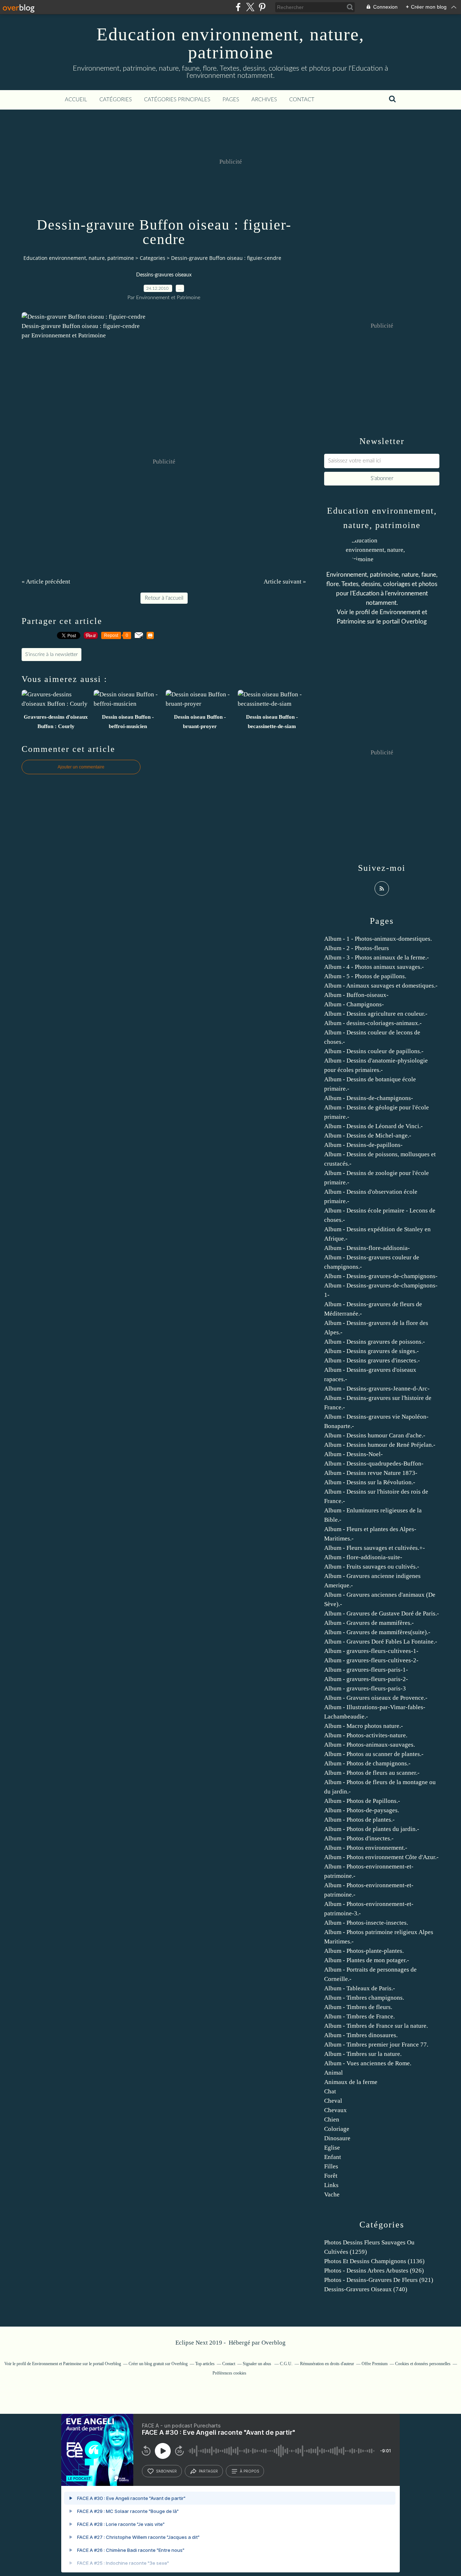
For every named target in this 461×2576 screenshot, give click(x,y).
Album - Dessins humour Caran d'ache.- (375, 1435)
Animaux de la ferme (351, 2082)
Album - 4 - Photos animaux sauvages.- (374, 967)
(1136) (374, 2261)
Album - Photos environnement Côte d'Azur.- (381, 1857)
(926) (374, 2271)
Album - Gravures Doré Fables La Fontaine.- (381, 1642)
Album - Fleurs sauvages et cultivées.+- (375, 1548)
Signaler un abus (258, 2364)
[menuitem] (76, 100)
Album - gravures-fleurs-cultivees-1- (371, 1651)
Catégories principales (177, 100)
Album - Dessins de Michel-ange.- (368, 1136)
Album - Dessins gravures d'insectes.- (372, 1360)
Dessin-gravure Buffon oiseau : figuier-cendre (81, 326)
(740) (366, 2289)
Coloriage (337, 2129)
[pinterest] (262, 7)
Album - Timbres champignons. (364, 1998)
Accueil (76, 100)
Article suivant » (285, 582)
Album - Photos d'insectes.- (359, 1838)
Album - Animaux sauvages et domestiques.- (381, 986)
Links (331, 2185)
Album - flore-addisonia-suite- (363, 1557)
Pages (231, 100)
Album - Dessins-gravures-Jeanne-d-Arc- (377, 1389)
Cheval (333, 2101)
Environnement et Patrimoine (57, 2364)
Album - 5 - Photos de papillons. (365, 976)
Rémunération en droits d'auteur (327, 2364)
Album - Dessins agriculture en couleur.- (376, 1014)
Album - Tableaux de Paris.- (360, 1988)
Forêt (331, 2176)
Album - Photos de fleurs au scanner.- (372, 1773)
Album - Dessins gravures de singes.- (372, 1351)
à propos (249, 2471)
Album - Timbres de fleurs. (358, 2007)
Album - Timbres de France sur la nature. (376, 2026)
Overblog (274, 2343)
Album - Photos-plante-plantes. (364, 1951)
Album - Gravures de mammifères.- (369, 1623)
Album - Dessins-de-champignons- (369, 1098)
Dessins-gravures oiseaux (164, 275)
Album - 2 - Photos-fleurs (357, 948)
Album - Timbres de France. (359, 2016)
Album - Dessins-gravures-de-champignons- (381, 1276)
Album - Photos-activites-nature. (366, 1735)
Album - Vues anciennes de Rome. (368, 2063)
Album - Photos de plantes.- (359, 1820)
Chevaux (335, 2110)
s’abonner (166, 2471)
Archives (264, 100)
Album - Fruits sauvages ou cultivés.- (372, 1567)
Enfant (333, 2157)
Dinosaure (337, 2138)
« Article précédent (46, 582)
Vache (332, 2194)
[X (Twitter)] (250, 7)
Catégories (116, 100)
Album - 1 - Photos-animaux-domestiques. (378, 939)
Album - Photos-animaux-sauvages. (370, 1745)
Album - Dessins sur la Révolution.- (370, 1482)
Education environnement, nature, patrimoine (230, 43)
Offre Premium (375, 2364)
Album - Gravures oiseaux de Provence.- (376, 1698)
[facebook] (238, 7)
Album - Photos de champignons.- (367, 1763)
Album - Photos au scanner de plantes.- (374, 1754)
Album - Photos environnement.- (366, 1848)
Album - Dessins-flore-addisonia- (367, 1248)
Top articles (205, 2364)
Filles (331, 2166)
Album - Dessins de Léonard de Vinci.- (373, 1126)
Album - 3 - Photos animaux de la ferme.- (377, 957)
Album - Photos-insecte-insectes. (366, 1923)
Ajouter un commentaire (81, 767)
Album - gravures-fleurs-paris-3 (365, 1688)
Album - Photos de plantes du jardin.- (372, 1829)
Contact (302, 100)
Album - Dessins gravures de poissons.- (375, 1342)
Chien (332, 2120)
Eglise (332, 2148)
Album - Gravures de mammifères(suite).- (377, 1632)
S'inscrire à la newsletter (52, 655)
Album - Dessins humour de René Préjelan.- (380, 1445)
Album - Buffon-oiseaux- (356, 995)
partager (208, 2471)
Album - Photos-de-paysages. (362, 1810)
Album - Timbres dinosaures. (361, 2035)
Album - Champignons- (354, 1004)
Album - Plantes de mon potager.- (367, 1960)
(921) (379, 2280)
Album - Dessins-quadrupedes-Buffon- (374, 1464)
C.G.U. (286, 2364)
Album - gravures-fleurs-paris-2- (366, 1679)
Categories (153, 258)
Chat (330, 2091)
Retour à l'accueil (164, 598)
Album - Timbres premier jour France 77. (376, 2045)
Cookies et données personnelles (423, 2364)
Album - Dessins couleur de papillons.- (374, 1051)
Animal (334, 2073)
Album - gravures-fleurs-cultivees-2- (371, 1660)
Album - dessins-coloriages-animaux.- (373, 1023)
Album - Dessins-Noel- (353, 1454)
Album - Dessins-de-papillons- (363, 1145)
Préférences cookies (229, 2373)
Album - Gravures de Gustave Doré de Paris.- (382, 1613)
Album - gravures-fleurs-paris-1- (366, 1670)
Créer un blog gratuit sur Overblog (158, 2364)
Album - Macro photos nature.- (364, 1726)
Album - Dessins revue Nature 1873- (371, 1473)
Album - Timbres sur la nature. (363, 2054)
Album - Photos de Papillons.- (362, 1801)
